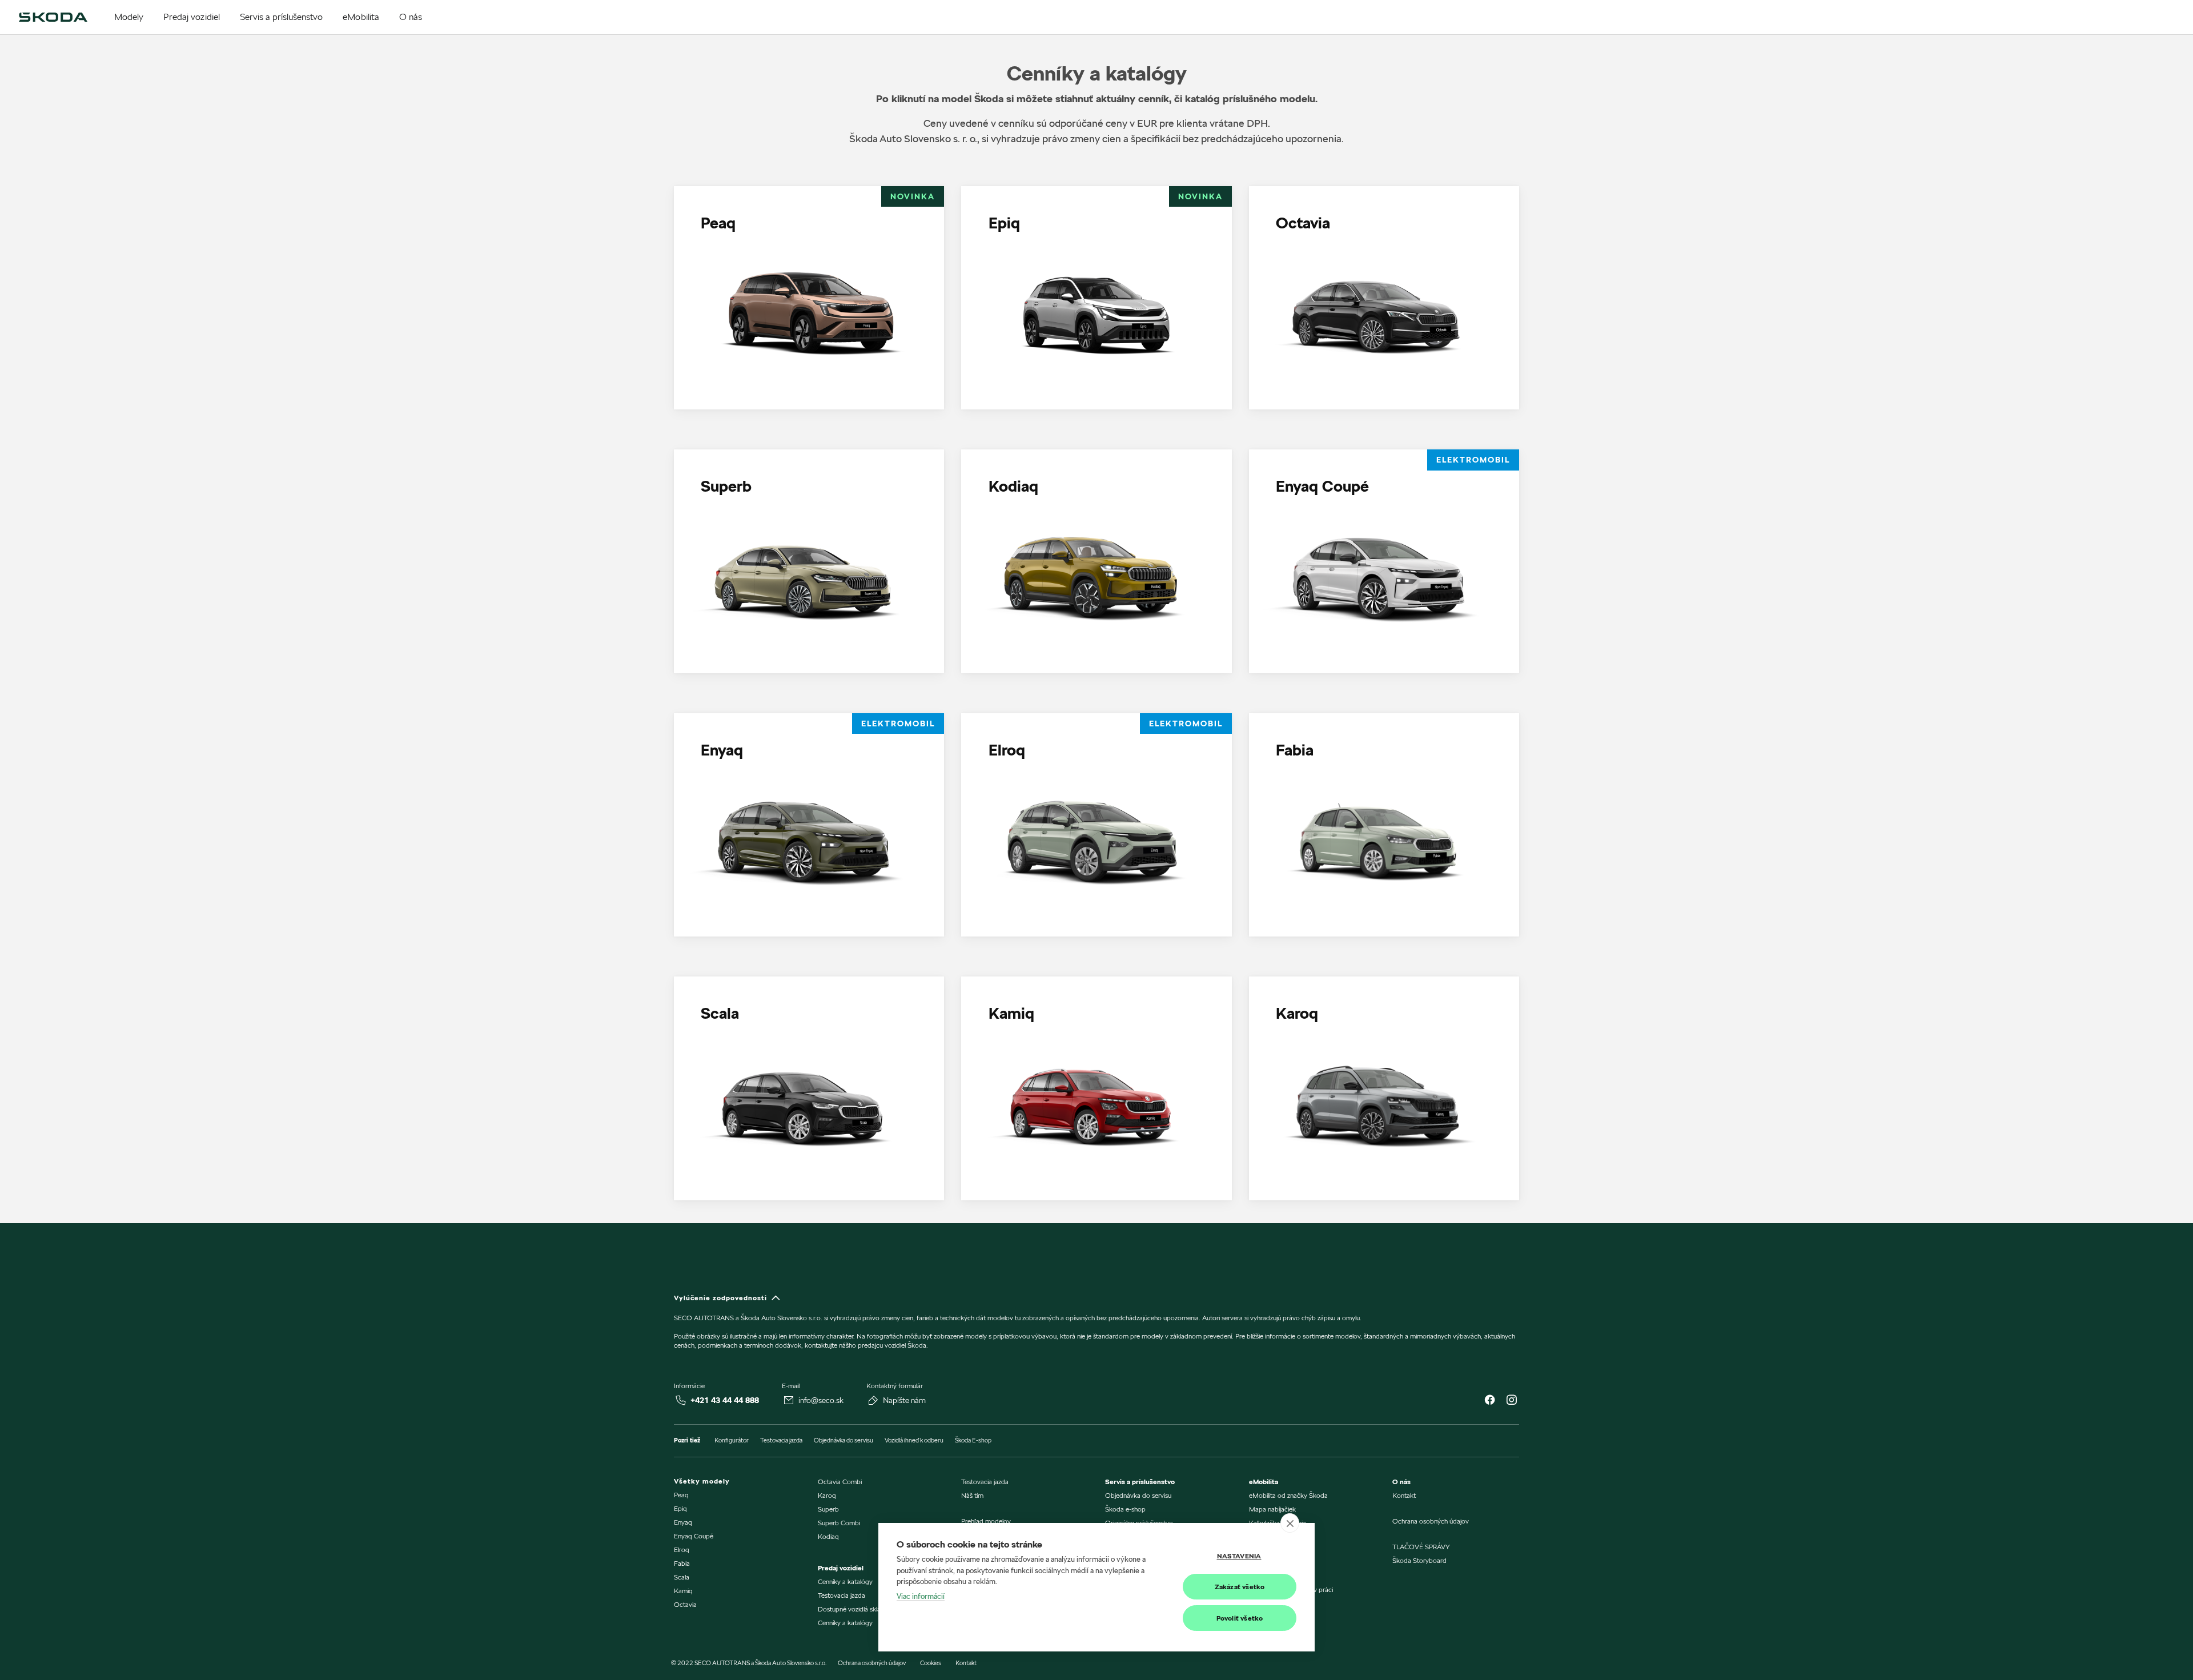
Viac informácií (921, 1596)
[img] (53, 17)
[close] (1290, 1523)
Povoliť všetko (1240, 1618)
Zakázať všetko (1240, 1587)
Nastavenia (1239, 1556)
